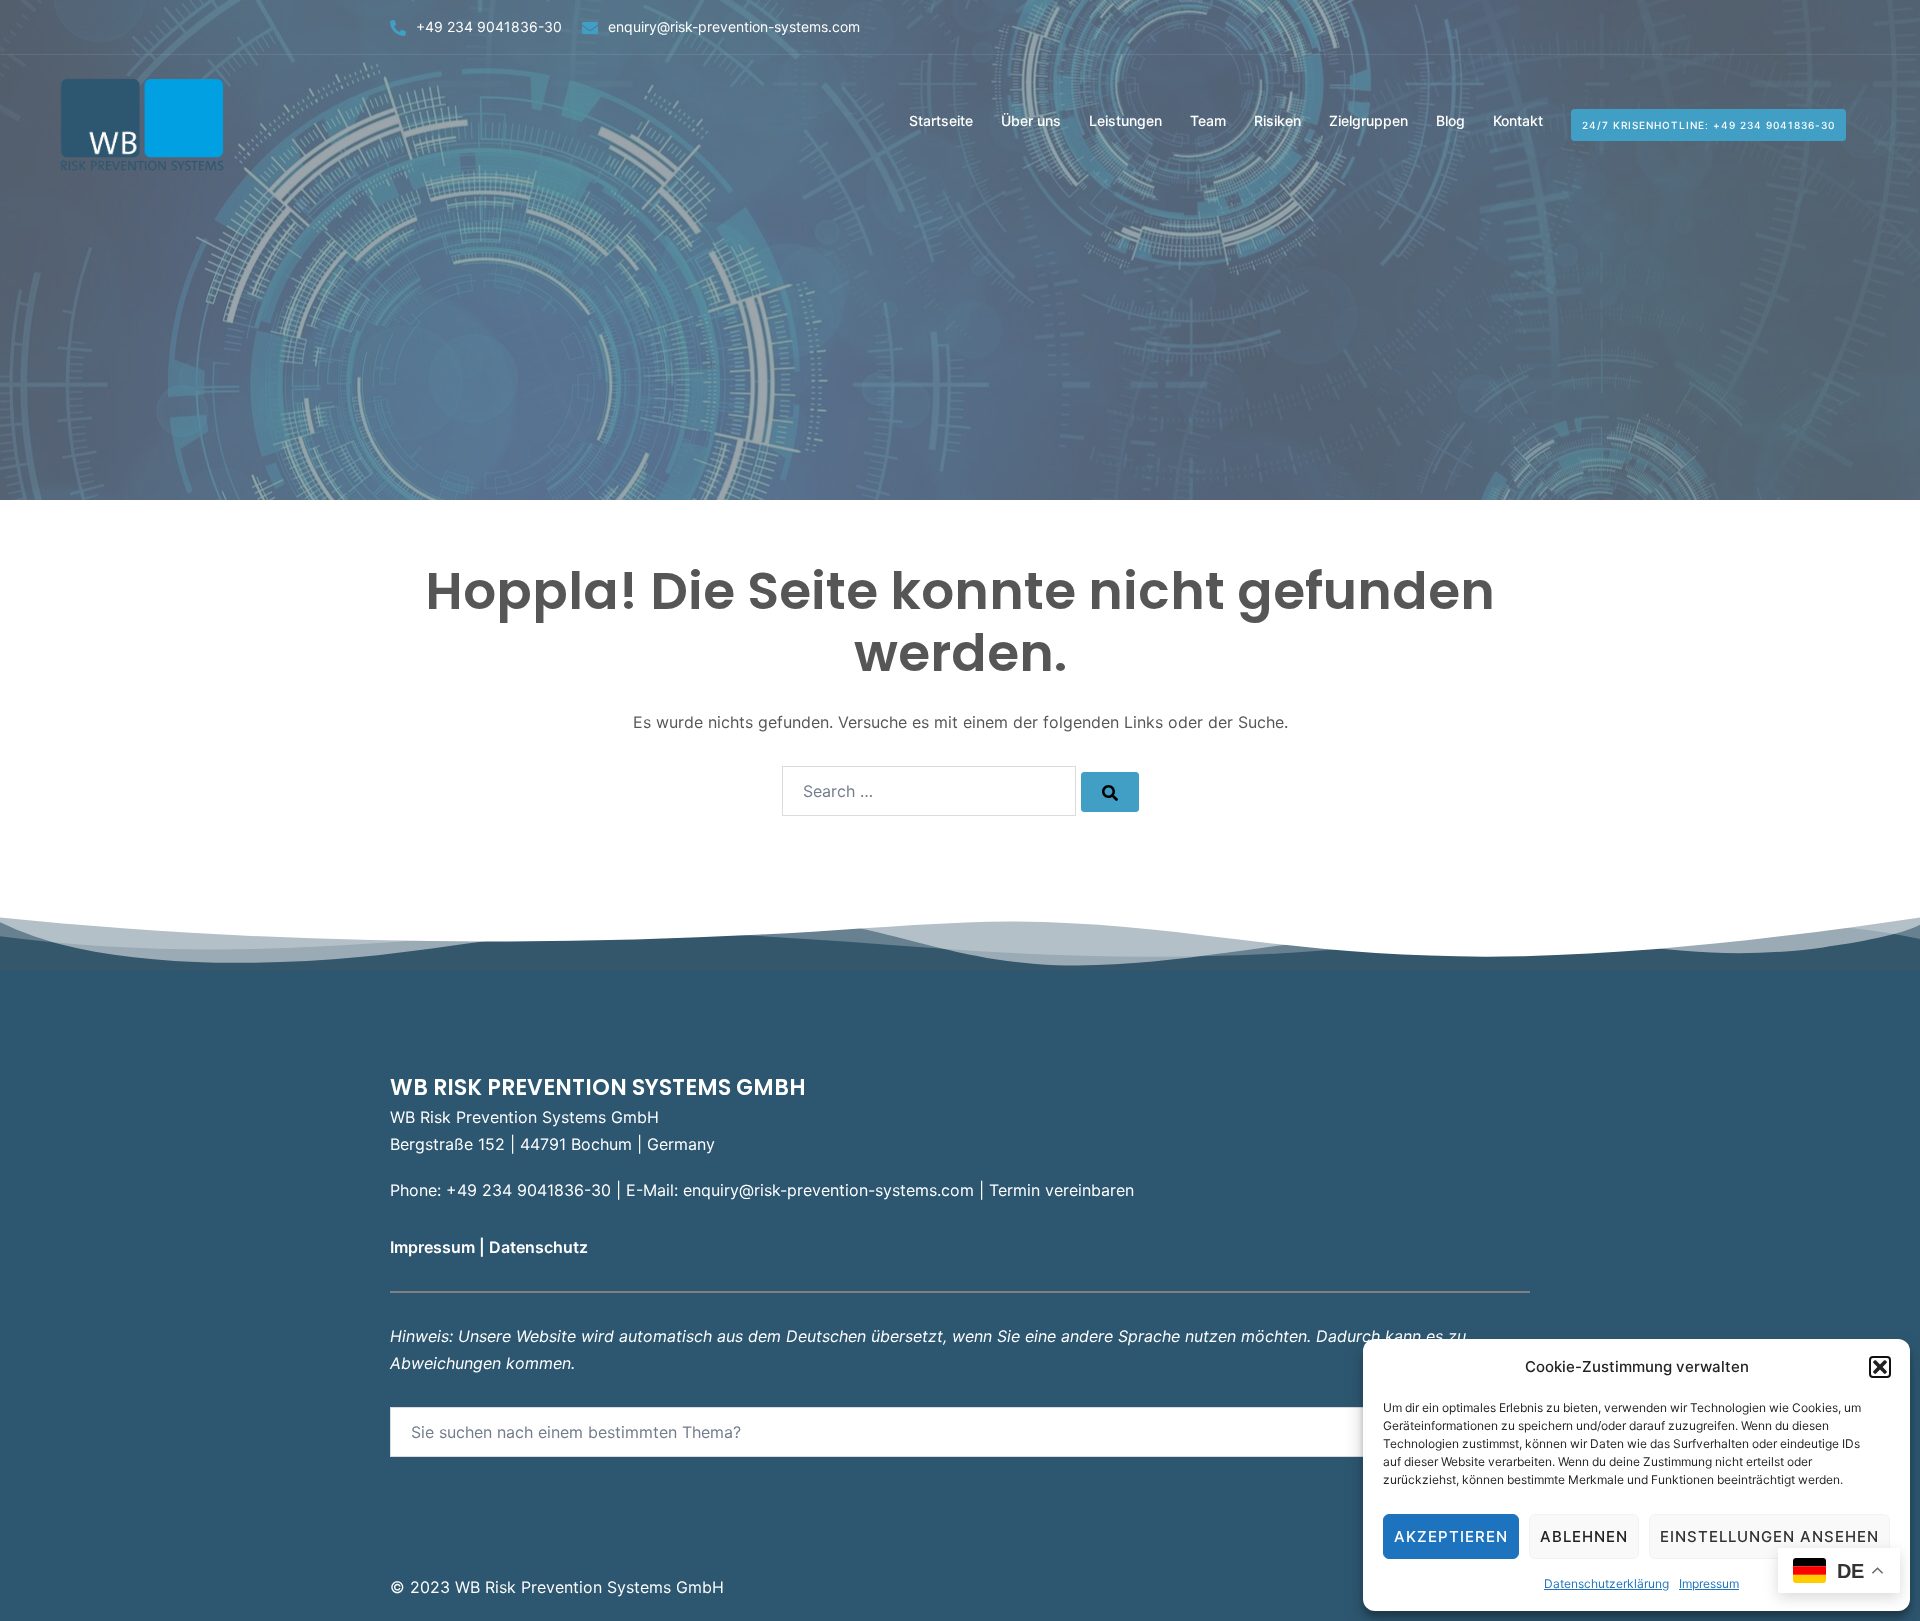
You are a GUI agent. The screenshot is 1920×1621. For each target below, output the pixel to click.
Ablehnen (1584, 1536)
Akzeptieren (1451, 1536)
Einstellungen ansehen (1769, 1536)
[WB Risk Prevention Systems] (145, 123)
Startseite (941, 120)
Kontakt (1518, 120)
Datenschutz (540, 1247)
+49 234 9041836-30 (489, 26)
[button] (1880, 1367)
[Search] (1110, 792)
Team (1208, 120)
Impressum (1709, 1583)
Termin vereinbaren (1061, 1190)
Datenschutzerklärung (1606, 1583)
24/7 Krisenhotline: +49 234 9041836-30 (1708, 125)
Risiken (1277, 120)
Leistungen (1125, 120)
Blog (1450, 120)
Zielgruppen (1368, 120)
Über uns (1031, 120)
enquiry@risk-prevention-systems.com (734, 26)
